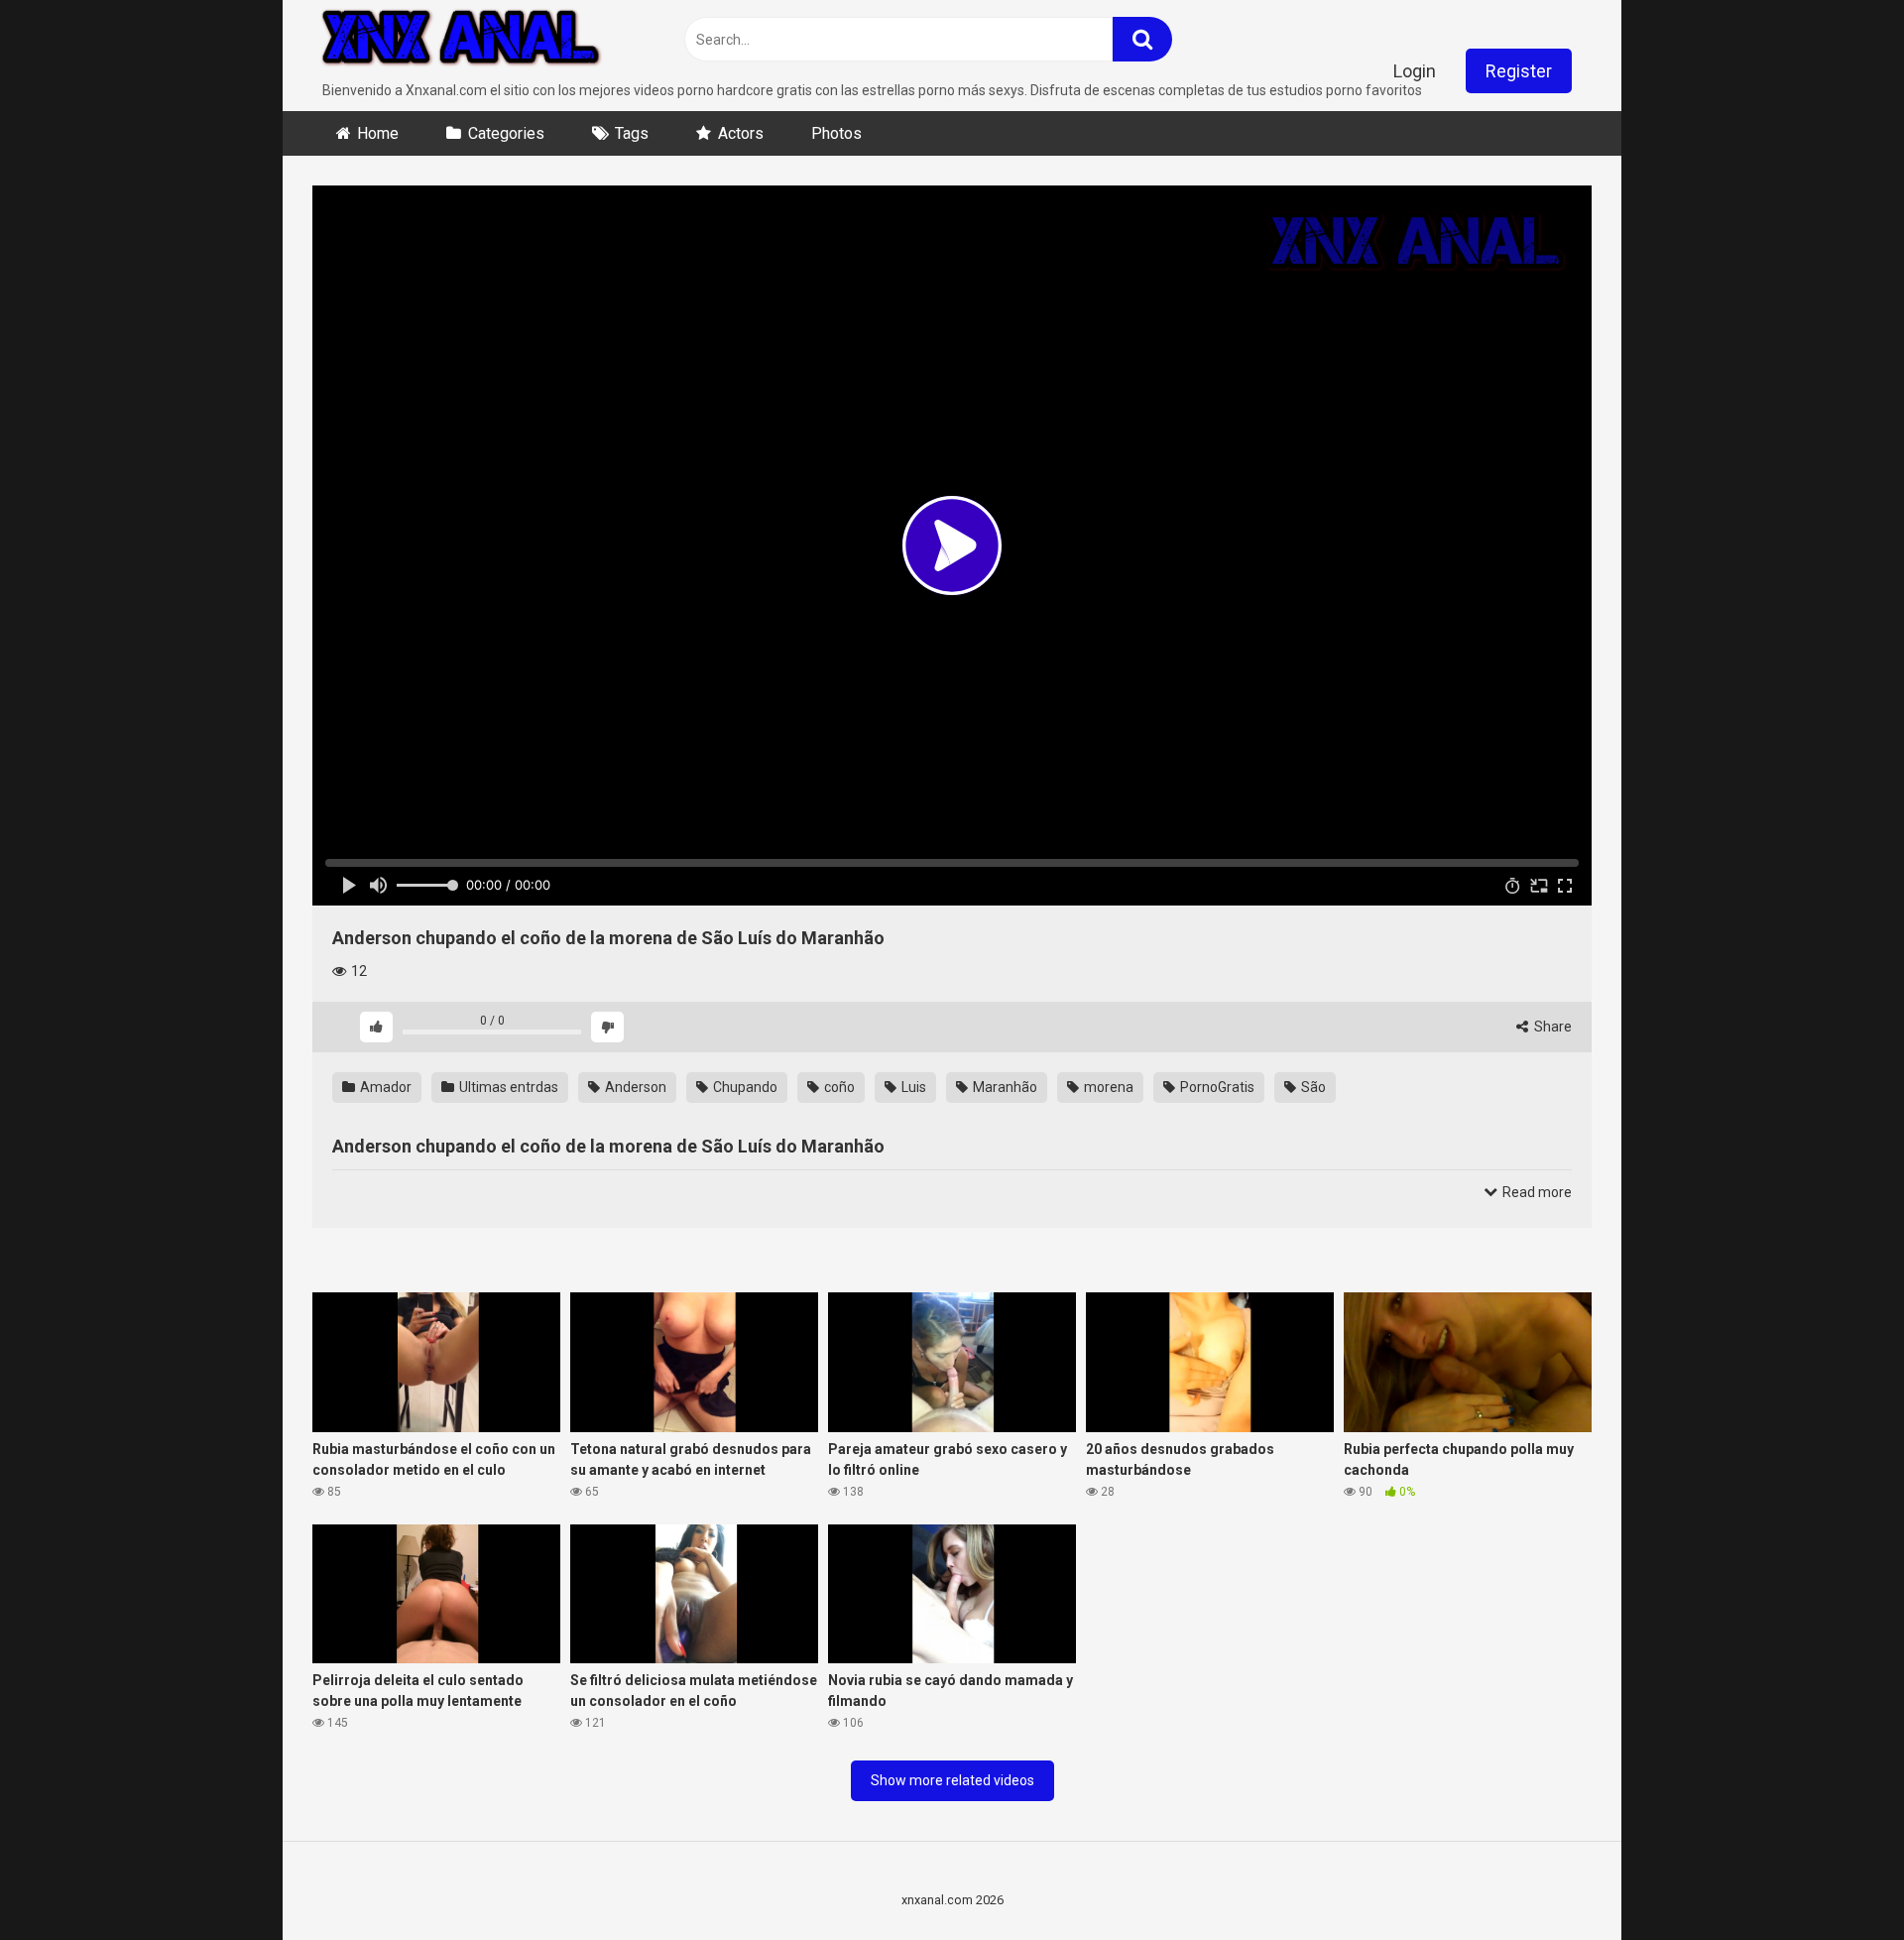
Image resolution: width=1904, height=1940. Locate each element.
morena (1107, 1087)
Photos (836, 133)
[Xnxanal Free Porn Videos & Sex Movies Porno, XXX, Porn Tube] (461, 40)
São (1312, 1087)
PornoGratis (1216, 1087)
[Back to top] (1838, 1880)
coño (838, 1087)
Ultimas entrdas (507, 1087)
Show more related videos (952, 1780)
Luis (912, 1087)
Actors (741, 133)
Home (378, 133)
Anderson (634, 1087)
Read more (1536, 1192)
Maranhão (1004, 1087)
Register (1519, 71)
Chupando (744, 1087)
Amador (384, 1087)
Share (1551, 1027)
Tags (632, 133)
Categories (506, 133)
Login (1415, 71)
